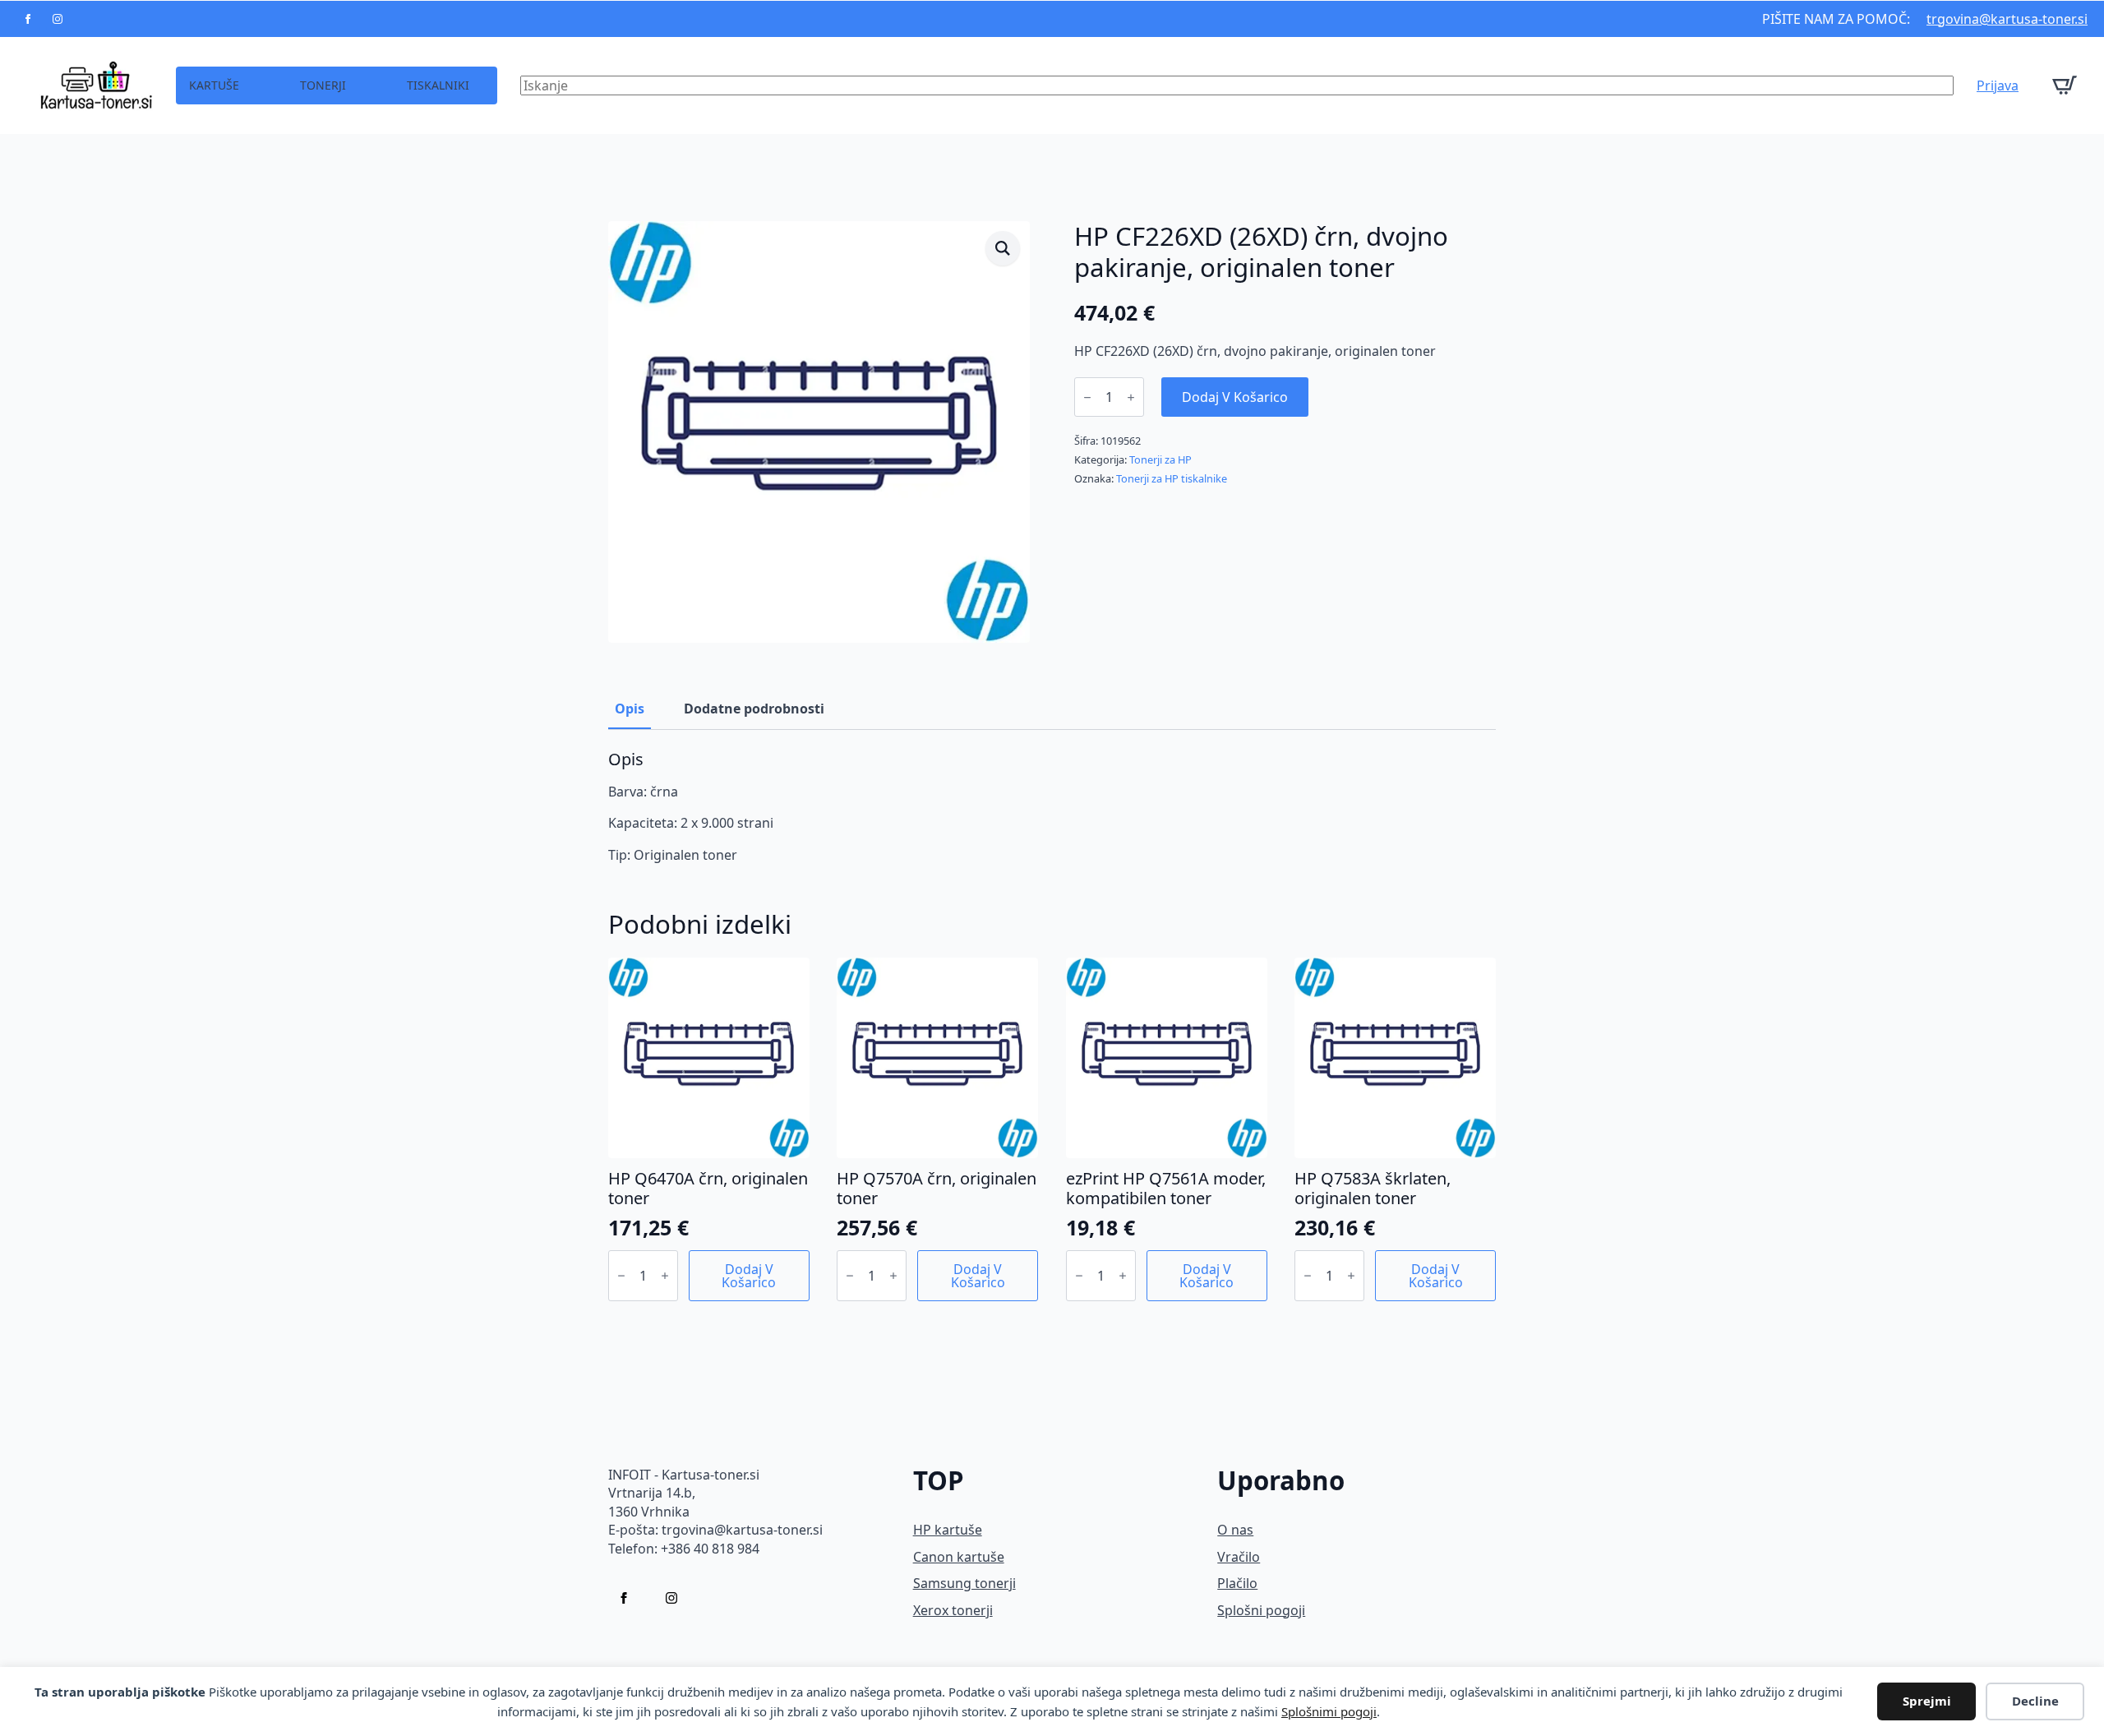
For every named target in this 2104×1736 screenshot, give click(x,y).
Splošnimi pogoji (1329, 1711)
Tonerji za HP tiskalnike (1172, 478)
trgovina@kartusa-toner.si (2007, 19)
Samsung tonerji (964, 1583)
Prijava (1998, 85)
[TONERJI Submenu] (360, 85)
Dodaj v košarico (1235, 397)
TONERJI (323, 85)
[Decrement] (1087, 397)
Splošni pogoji (1261, 1610)
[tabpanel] (1052, 807)
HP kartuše (948, 1530)
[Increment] (1131, 397)
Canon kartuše (959, 1557)
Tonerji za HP (1160, 459)
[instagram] (58, 19)
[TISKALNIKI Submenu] (483, 85)
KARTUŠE (214, 85)
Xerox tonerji (953, 1610)
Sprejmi (1927, 1701)
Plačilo (1237, 1583)
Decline (2035, 1701)
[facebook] (28, 19)
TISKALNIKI (438, 85)
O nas (1235, 1530)
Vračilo (1239, 1557)
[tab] (630, 709)
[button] (1003, 248)
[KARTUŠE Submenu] (253, 85)
